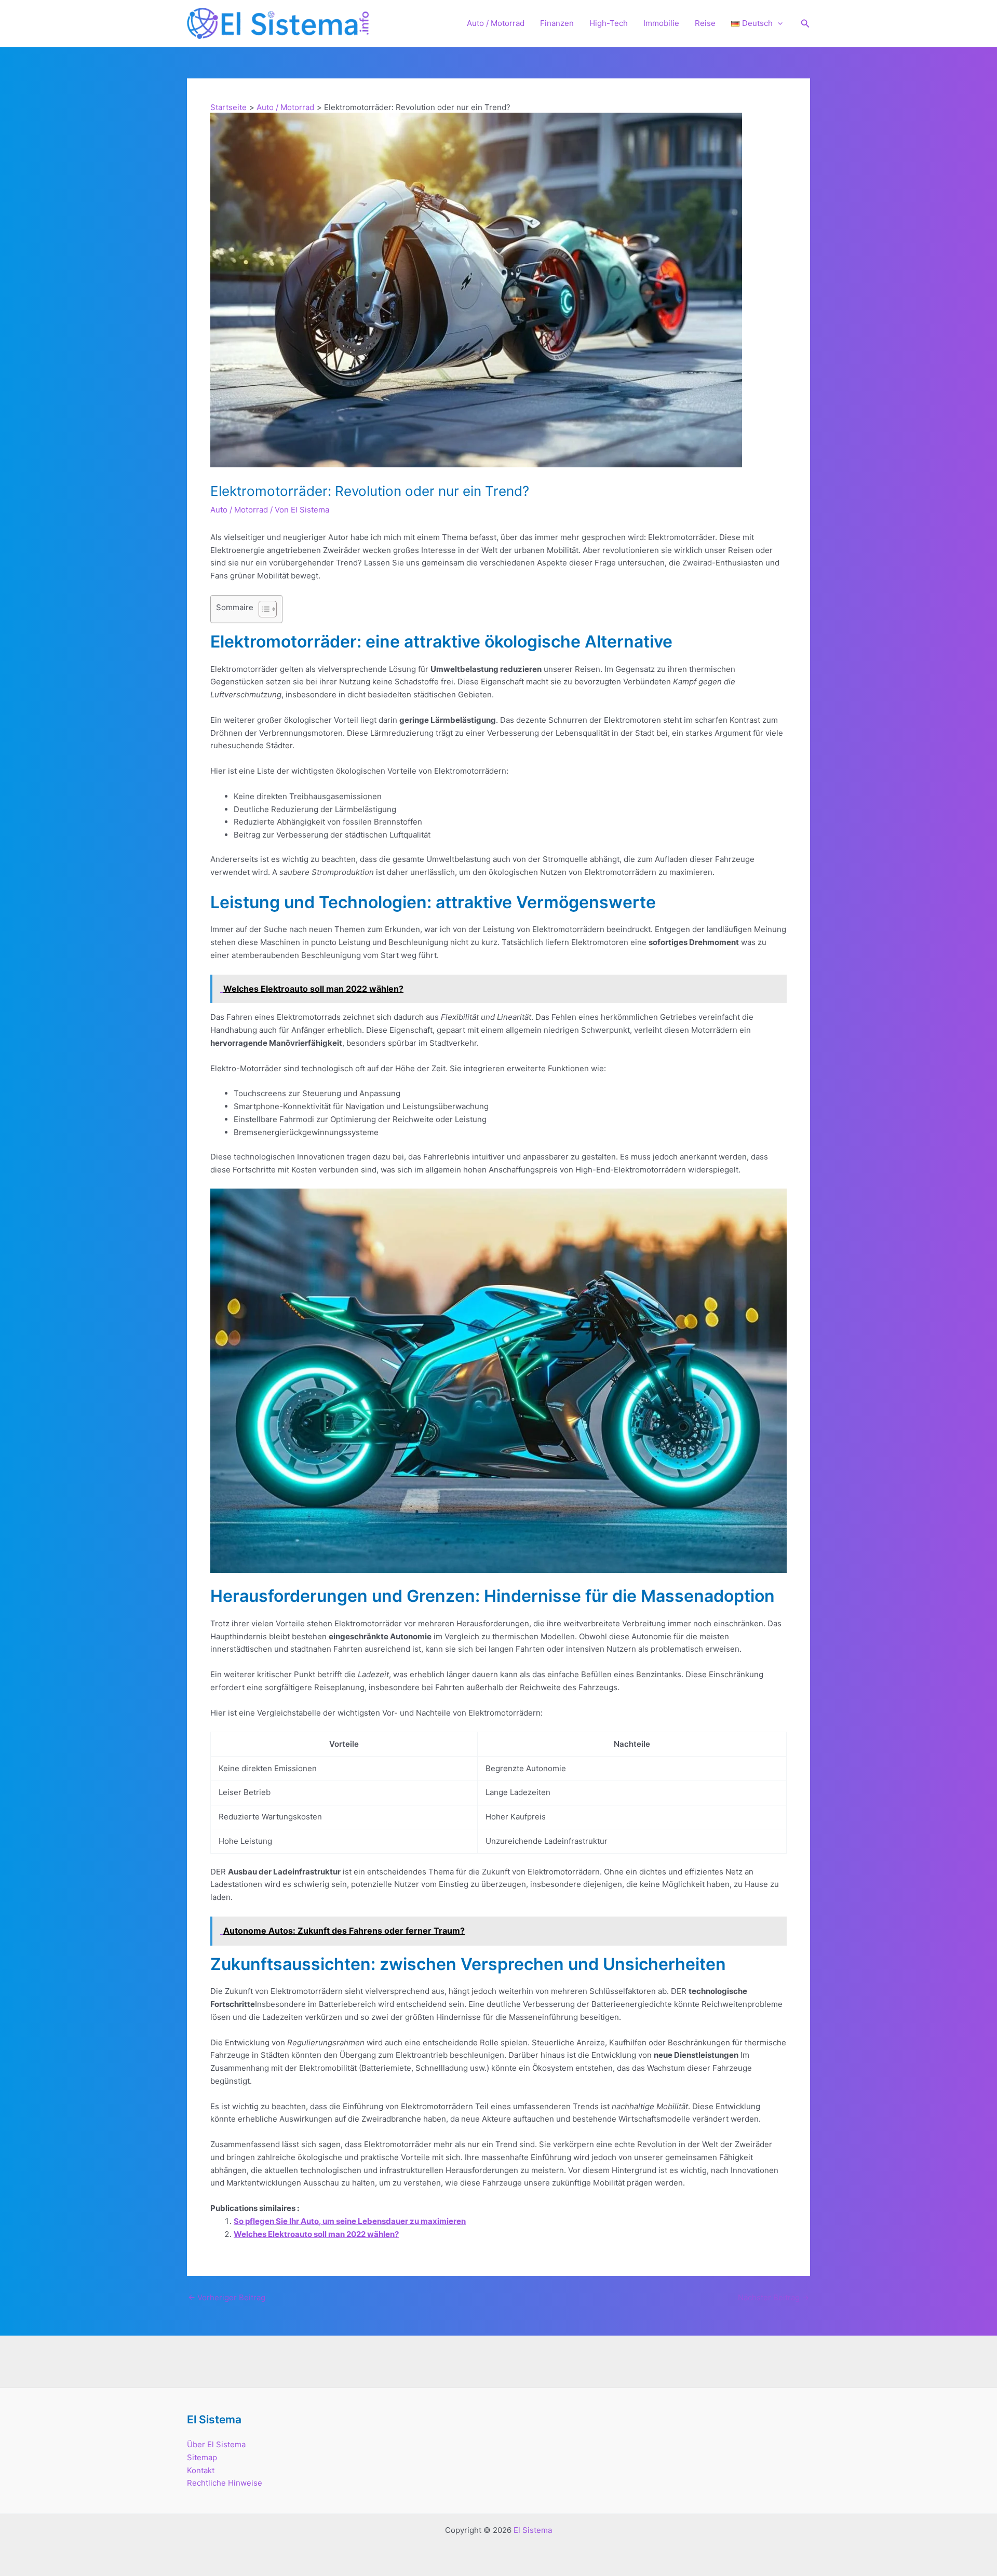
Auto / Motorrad (496, 23)
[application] (778, 23)
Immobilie (661, 23)
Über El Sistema (216, 2444)
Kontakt (201, 2470)
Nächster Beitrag (773, 2297)
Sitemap (202, 2457)
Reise (705, 23)
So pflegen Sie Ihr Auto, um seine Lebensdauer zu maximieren (350, 2221)
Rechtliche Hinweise (225, 2483)
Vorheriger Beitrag (227, 2297)
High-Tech (609, 23)
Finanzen (557, 23)
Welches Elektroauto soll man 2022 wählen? (316, 2234)
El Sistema (533, 2530)
